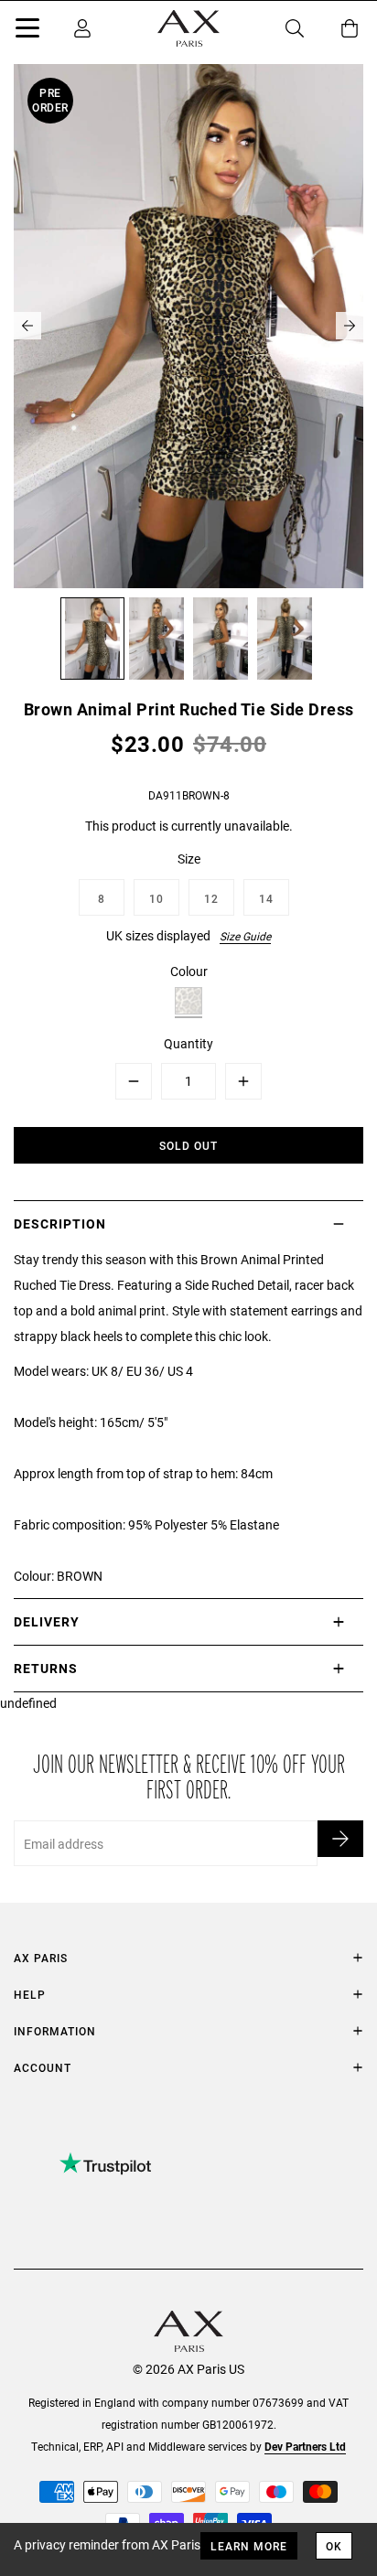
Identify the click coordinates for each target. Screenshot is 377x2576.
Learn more (249, 2546)
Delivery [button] (47, 1621)
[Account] (82, 28)
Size (189, 859)
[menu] (27, 31)
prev (27, 326)
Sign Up (340, 1839)
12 (211, 898)
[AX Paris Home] (188, 28)
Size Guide (245, 936)
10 (156, 898)
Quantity (188, 1043)
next (350, 326)
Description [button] (60, 1224)
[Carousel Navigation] (188, 326)
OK (334, 2546)
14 (266, 898)
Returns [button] (46, 1668)
